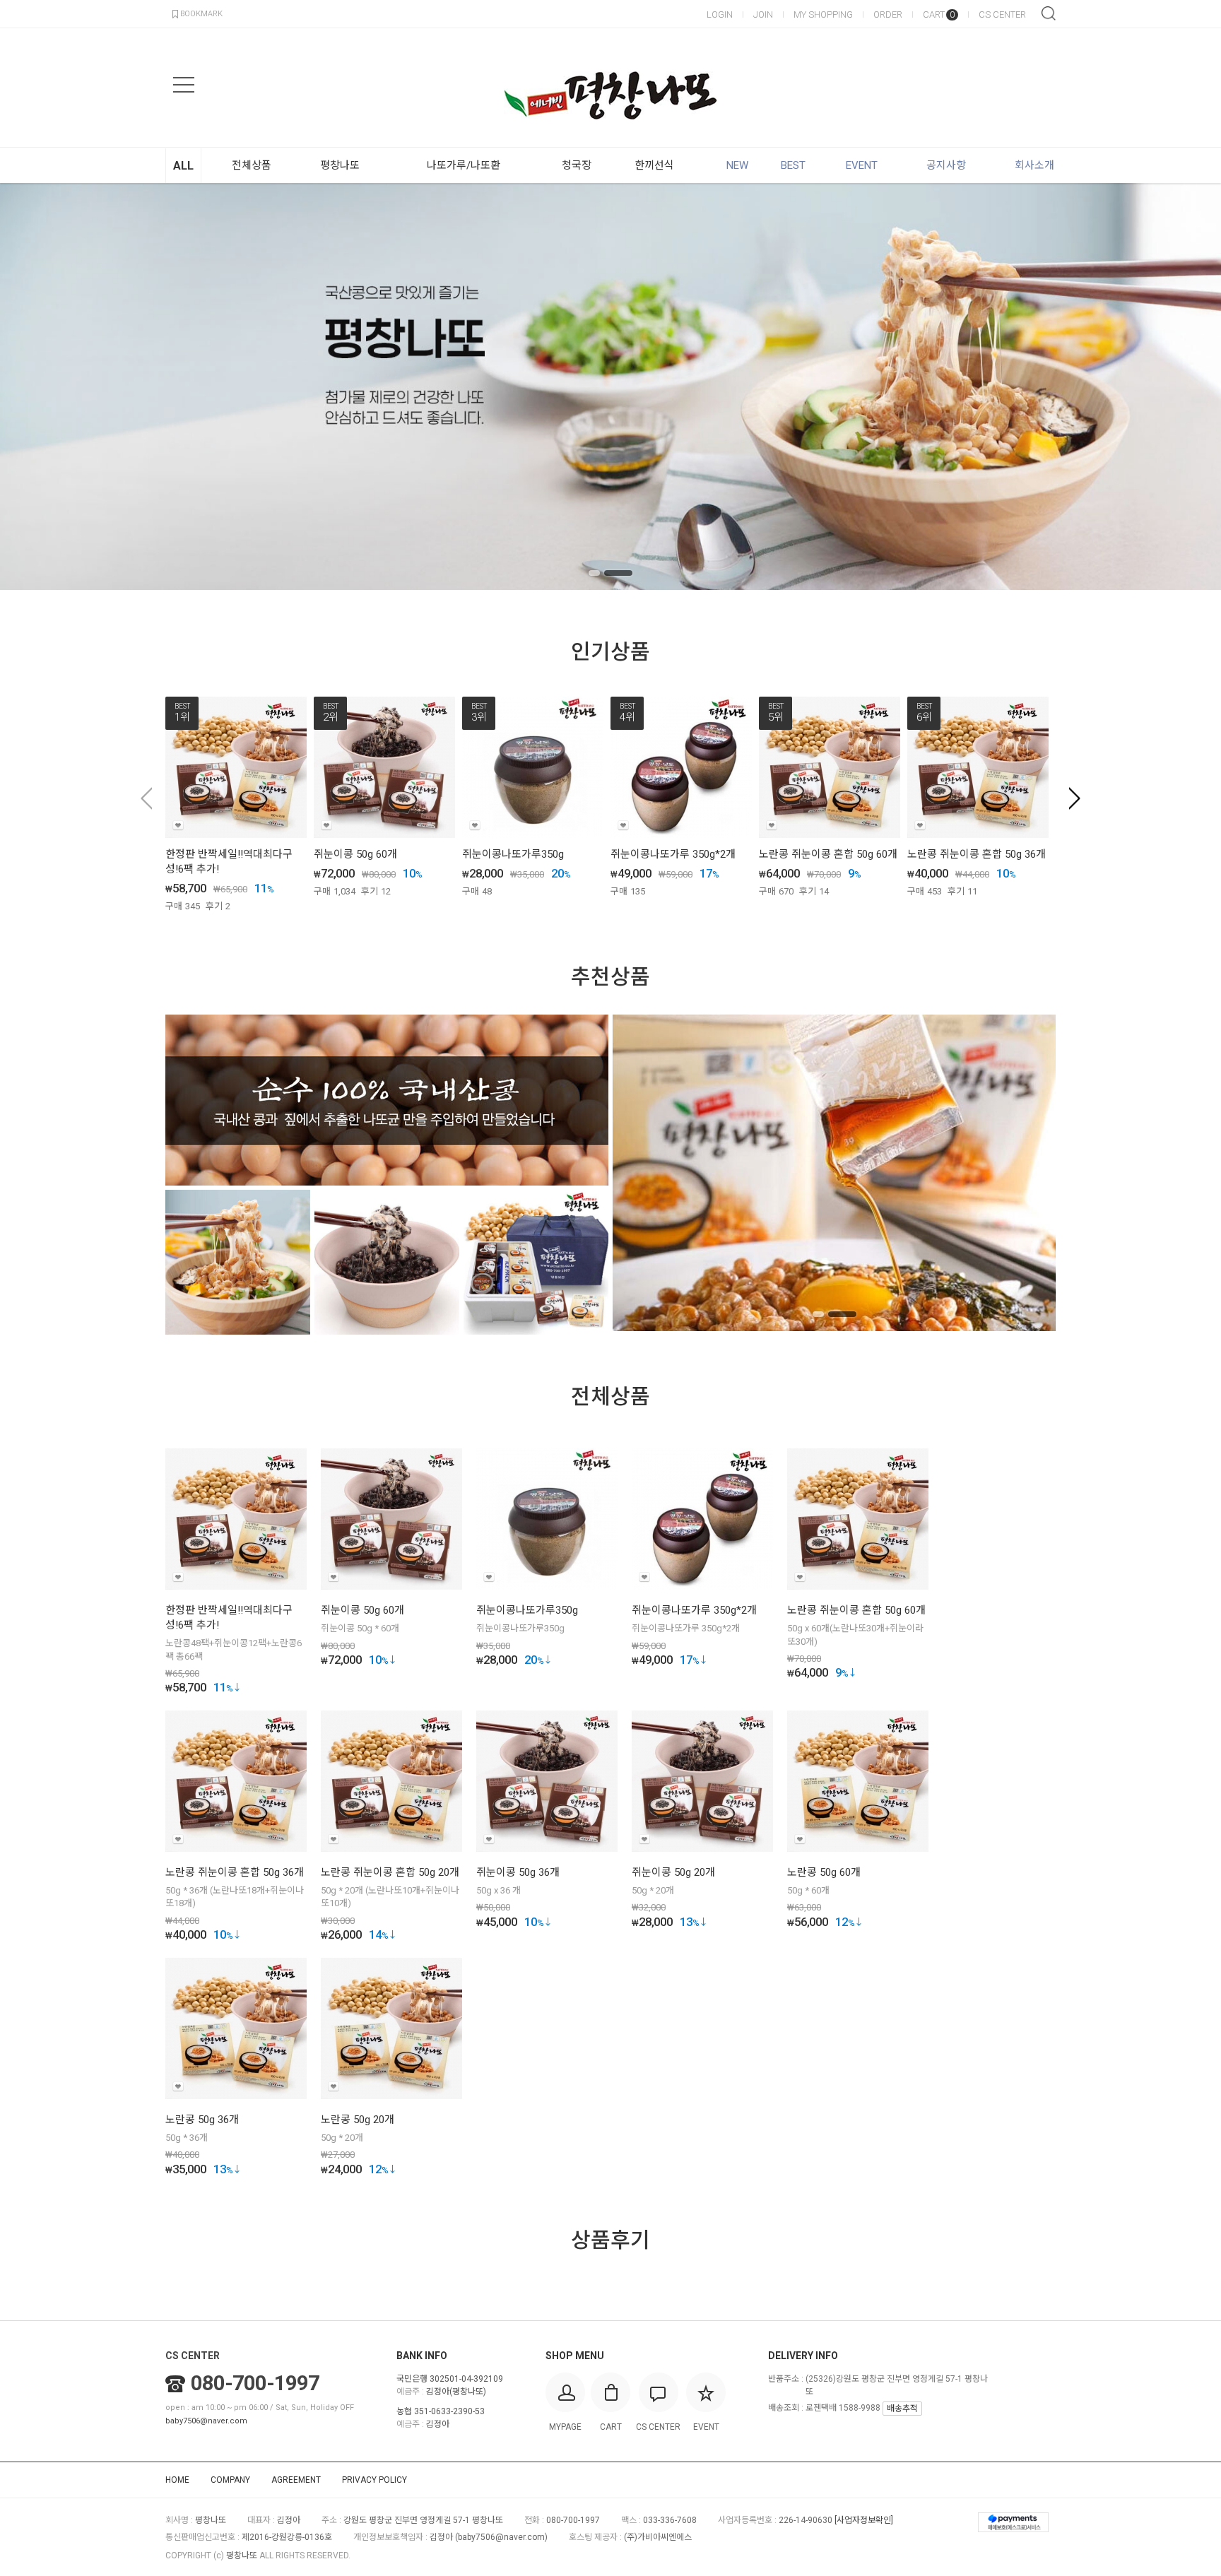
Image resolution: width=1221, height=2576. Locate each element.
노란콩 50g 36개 (202, 2120)
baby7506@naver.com (206, 2421)
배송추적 (902, 2409)
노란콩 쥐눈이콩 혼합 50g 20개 (390, 1872)
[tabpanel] (610, 386)
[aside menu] (184, 85)
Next (1189, 386)
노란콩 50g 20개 (358, 2120)
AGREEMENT (296, 2480)
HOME (177, 2480)
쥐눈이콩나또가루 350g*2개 (673, 854)
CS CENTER (1002, 14)
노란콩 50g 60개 (824, 1872)
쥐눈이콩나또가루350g (513, 854)
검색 (1049, 13)
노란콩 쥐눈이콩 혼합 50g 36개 (977, 854)
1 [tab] (594, 573)
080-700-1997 (255, 2383)
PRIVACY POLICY (374, 2480)
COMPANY (230, 2480)
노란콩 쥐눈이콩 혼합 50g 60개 (828, 854)
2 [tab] (618, 573)
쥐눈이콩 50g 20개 (673, 1872)
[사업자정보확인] (864, 2520)
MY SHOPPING (823, 14)
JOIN (763, 14)
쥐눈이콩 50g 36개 (518, 1872)
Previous (32, 386)
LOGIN (720, 14)
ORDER (888, 14)
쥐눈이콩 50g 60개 (355, 854)
